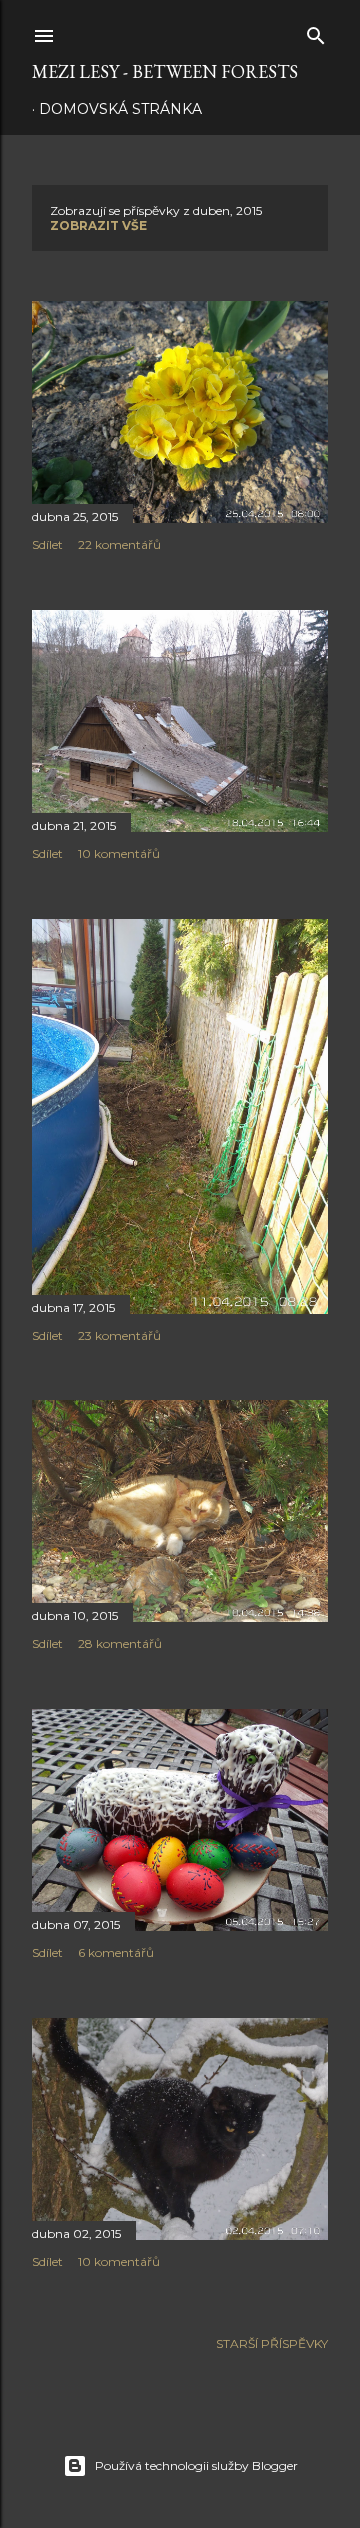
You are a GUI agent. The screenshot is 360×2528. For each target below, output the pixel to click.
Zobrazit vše (98, 225)
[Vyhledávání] (316, 31)
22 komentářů (119, 544)
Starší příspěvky (272, 2343)
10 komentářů (119, 853)
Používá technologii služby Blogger (196, 2465)
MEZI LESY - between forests (165, 71)
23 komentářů (119, 1335)
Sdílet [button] (47, 544)
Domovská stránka (120, 109)
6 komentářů (116, 1952)
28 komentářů (120, 1643)
